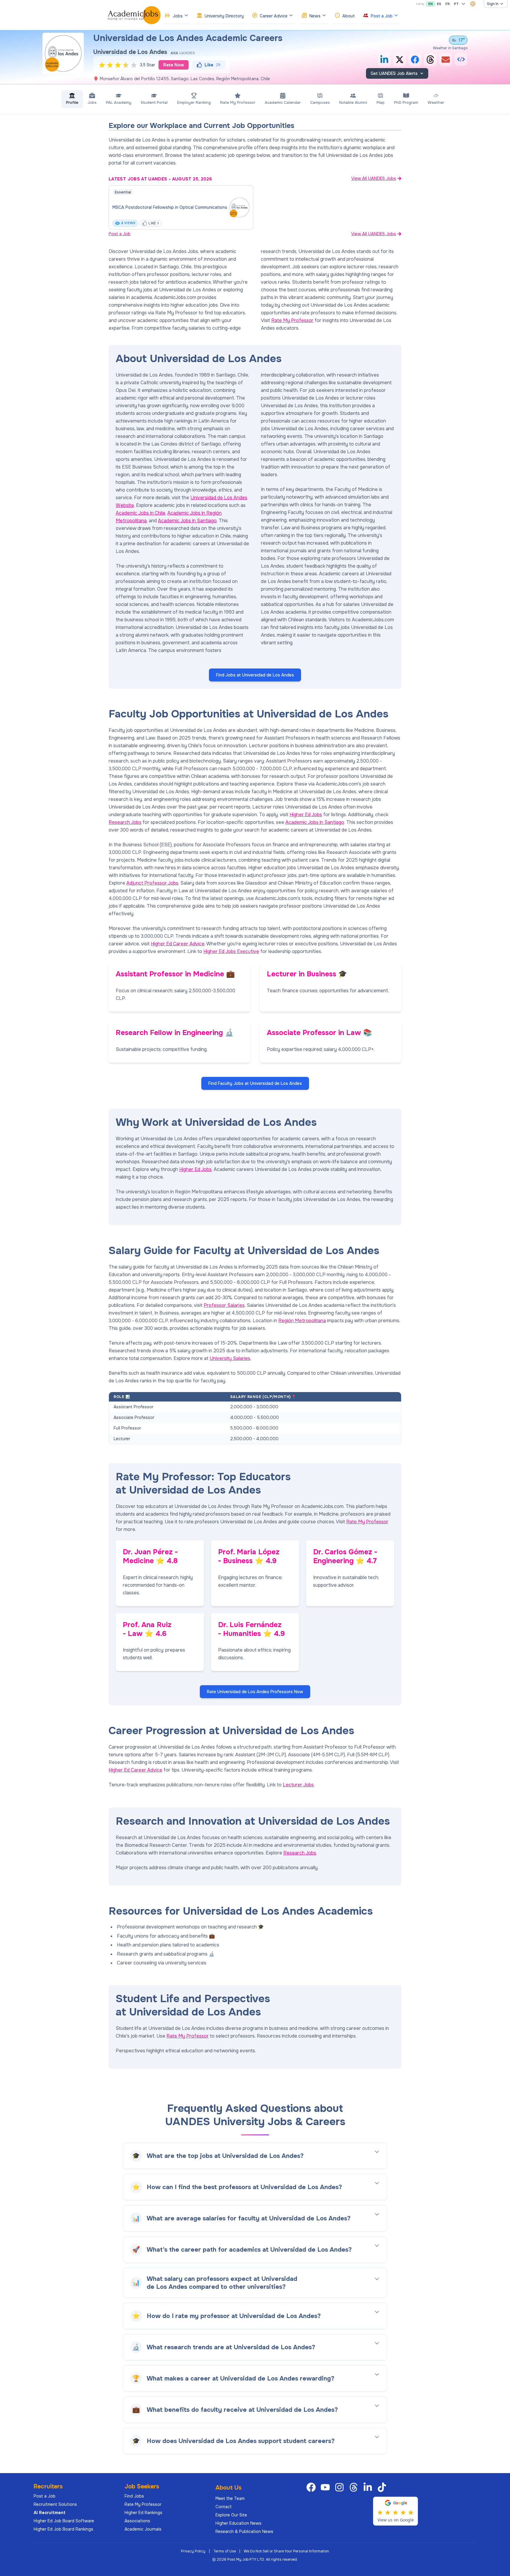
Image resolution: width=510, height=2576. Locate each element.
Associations (137, 2521)
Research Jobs (125, 822)
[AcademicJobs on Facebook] (312, 2487)
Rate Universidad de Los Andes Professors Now (255, 1692)
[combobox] (473, 4)
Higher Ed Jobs (306, 815)
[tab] (72, 99)
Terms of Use (225, 2551)
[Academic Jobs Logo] (134, 15)
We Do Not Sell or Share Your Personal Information (286, 2551)
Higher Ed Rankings (143, 2513)
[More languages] (463, 4)
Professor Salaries (224, 1305)
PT (456, 4)
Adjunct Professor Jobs (152, 883)
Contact (224, 2507)
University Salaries (230, 1358)
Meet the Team (230, 2498)
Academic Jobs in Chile (140, 513)
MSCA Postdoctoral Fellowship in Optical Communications (170, 207)
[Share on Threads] (430, 60)
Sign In (493, 4)
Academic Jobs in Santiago (187, 521)
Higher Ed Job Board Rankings (63, 2529)
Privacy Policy (193, 2551)
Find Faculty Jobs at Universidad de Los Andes (255, 1083)
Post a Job (120, 234)
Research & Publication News (244, 2531)
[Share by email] (446, 60)
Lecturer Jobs (298, 1785)
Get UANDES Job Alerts (394, 73)
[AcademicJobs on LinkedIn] (369, 2487)
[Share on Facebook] (415, 60)
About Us (228, 2488)
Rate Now (174, 65)
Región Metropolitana (302, 1321)
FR (448, 4)
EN (430, 4)
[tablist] (255, 99)
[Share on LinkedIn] (384, 60)
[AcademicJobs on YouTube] (326, 2487)
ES (439, 4)
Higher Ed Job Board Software (64, 2521)
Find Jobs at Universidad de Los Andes (255, 675)
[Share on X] (400, 60)
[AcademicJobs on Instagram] (341, 2487)
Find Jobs (134, 2496)
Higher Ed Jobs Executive (231, 951)
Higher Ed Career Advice (178, 944)
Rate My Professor (292, 320)
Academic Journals (143, 2529)
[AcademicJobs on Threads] (355, 2487)
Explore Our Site (231, 2515)
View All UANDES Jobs (374, 178)
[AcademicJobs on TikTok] (383, 2487)
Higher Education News (238, 2523)
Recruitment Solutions (55, 2504)
